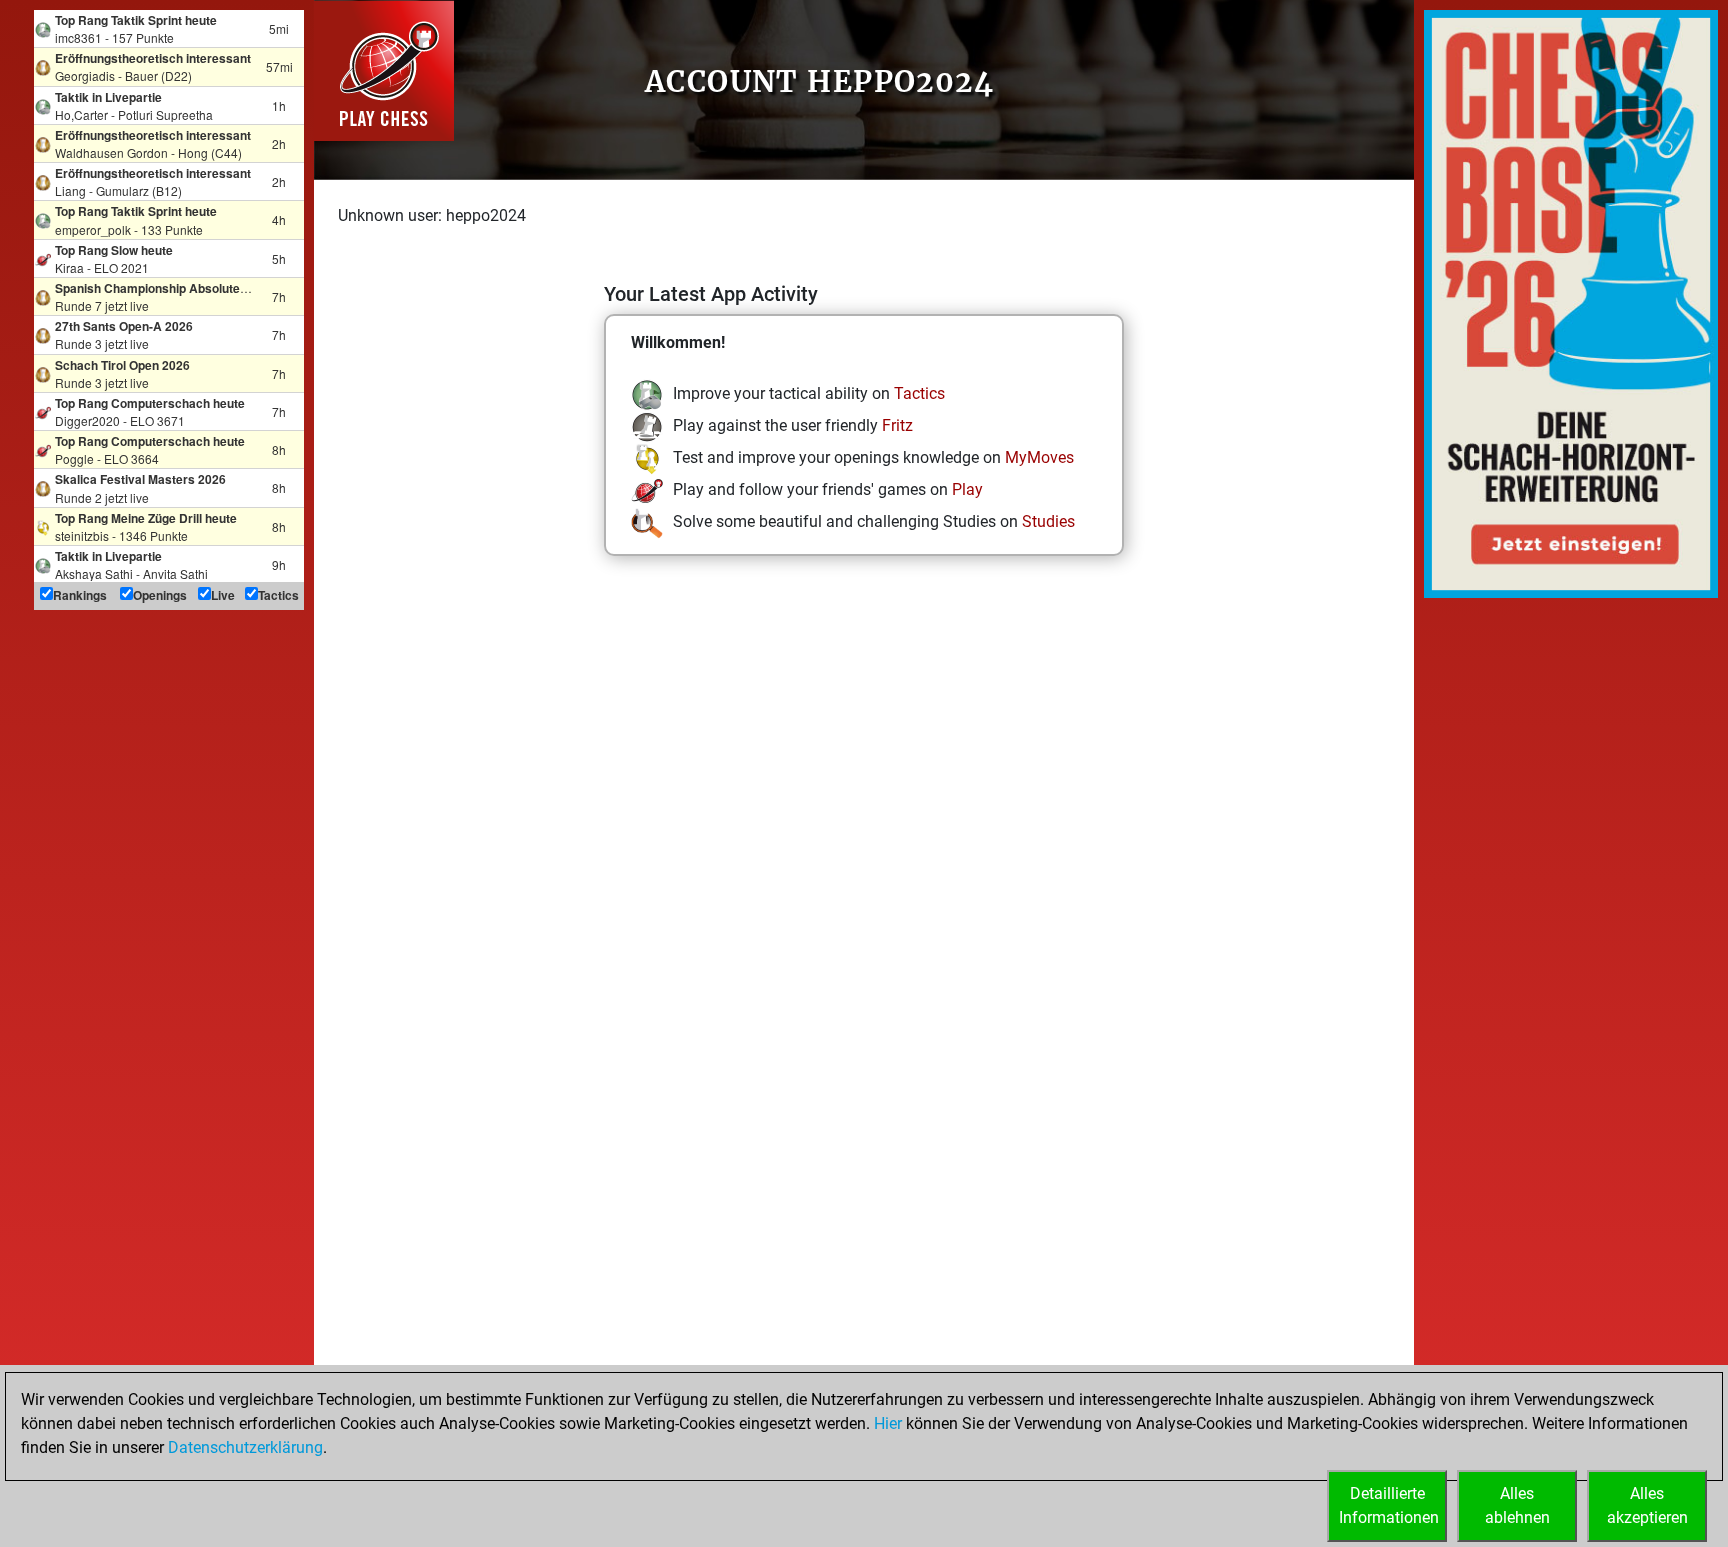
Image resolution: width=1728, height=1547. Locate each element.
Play (967, 489)
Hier (888, 1423)
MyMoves (1039, 457)
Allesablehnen (1517, 1505)
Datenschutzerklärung (245, 1447)
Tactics (919, 393)
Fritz (897, 425)
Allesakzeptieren (1647, 1505)
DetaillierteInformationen (1389, 1505)
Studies (1048, 521)
